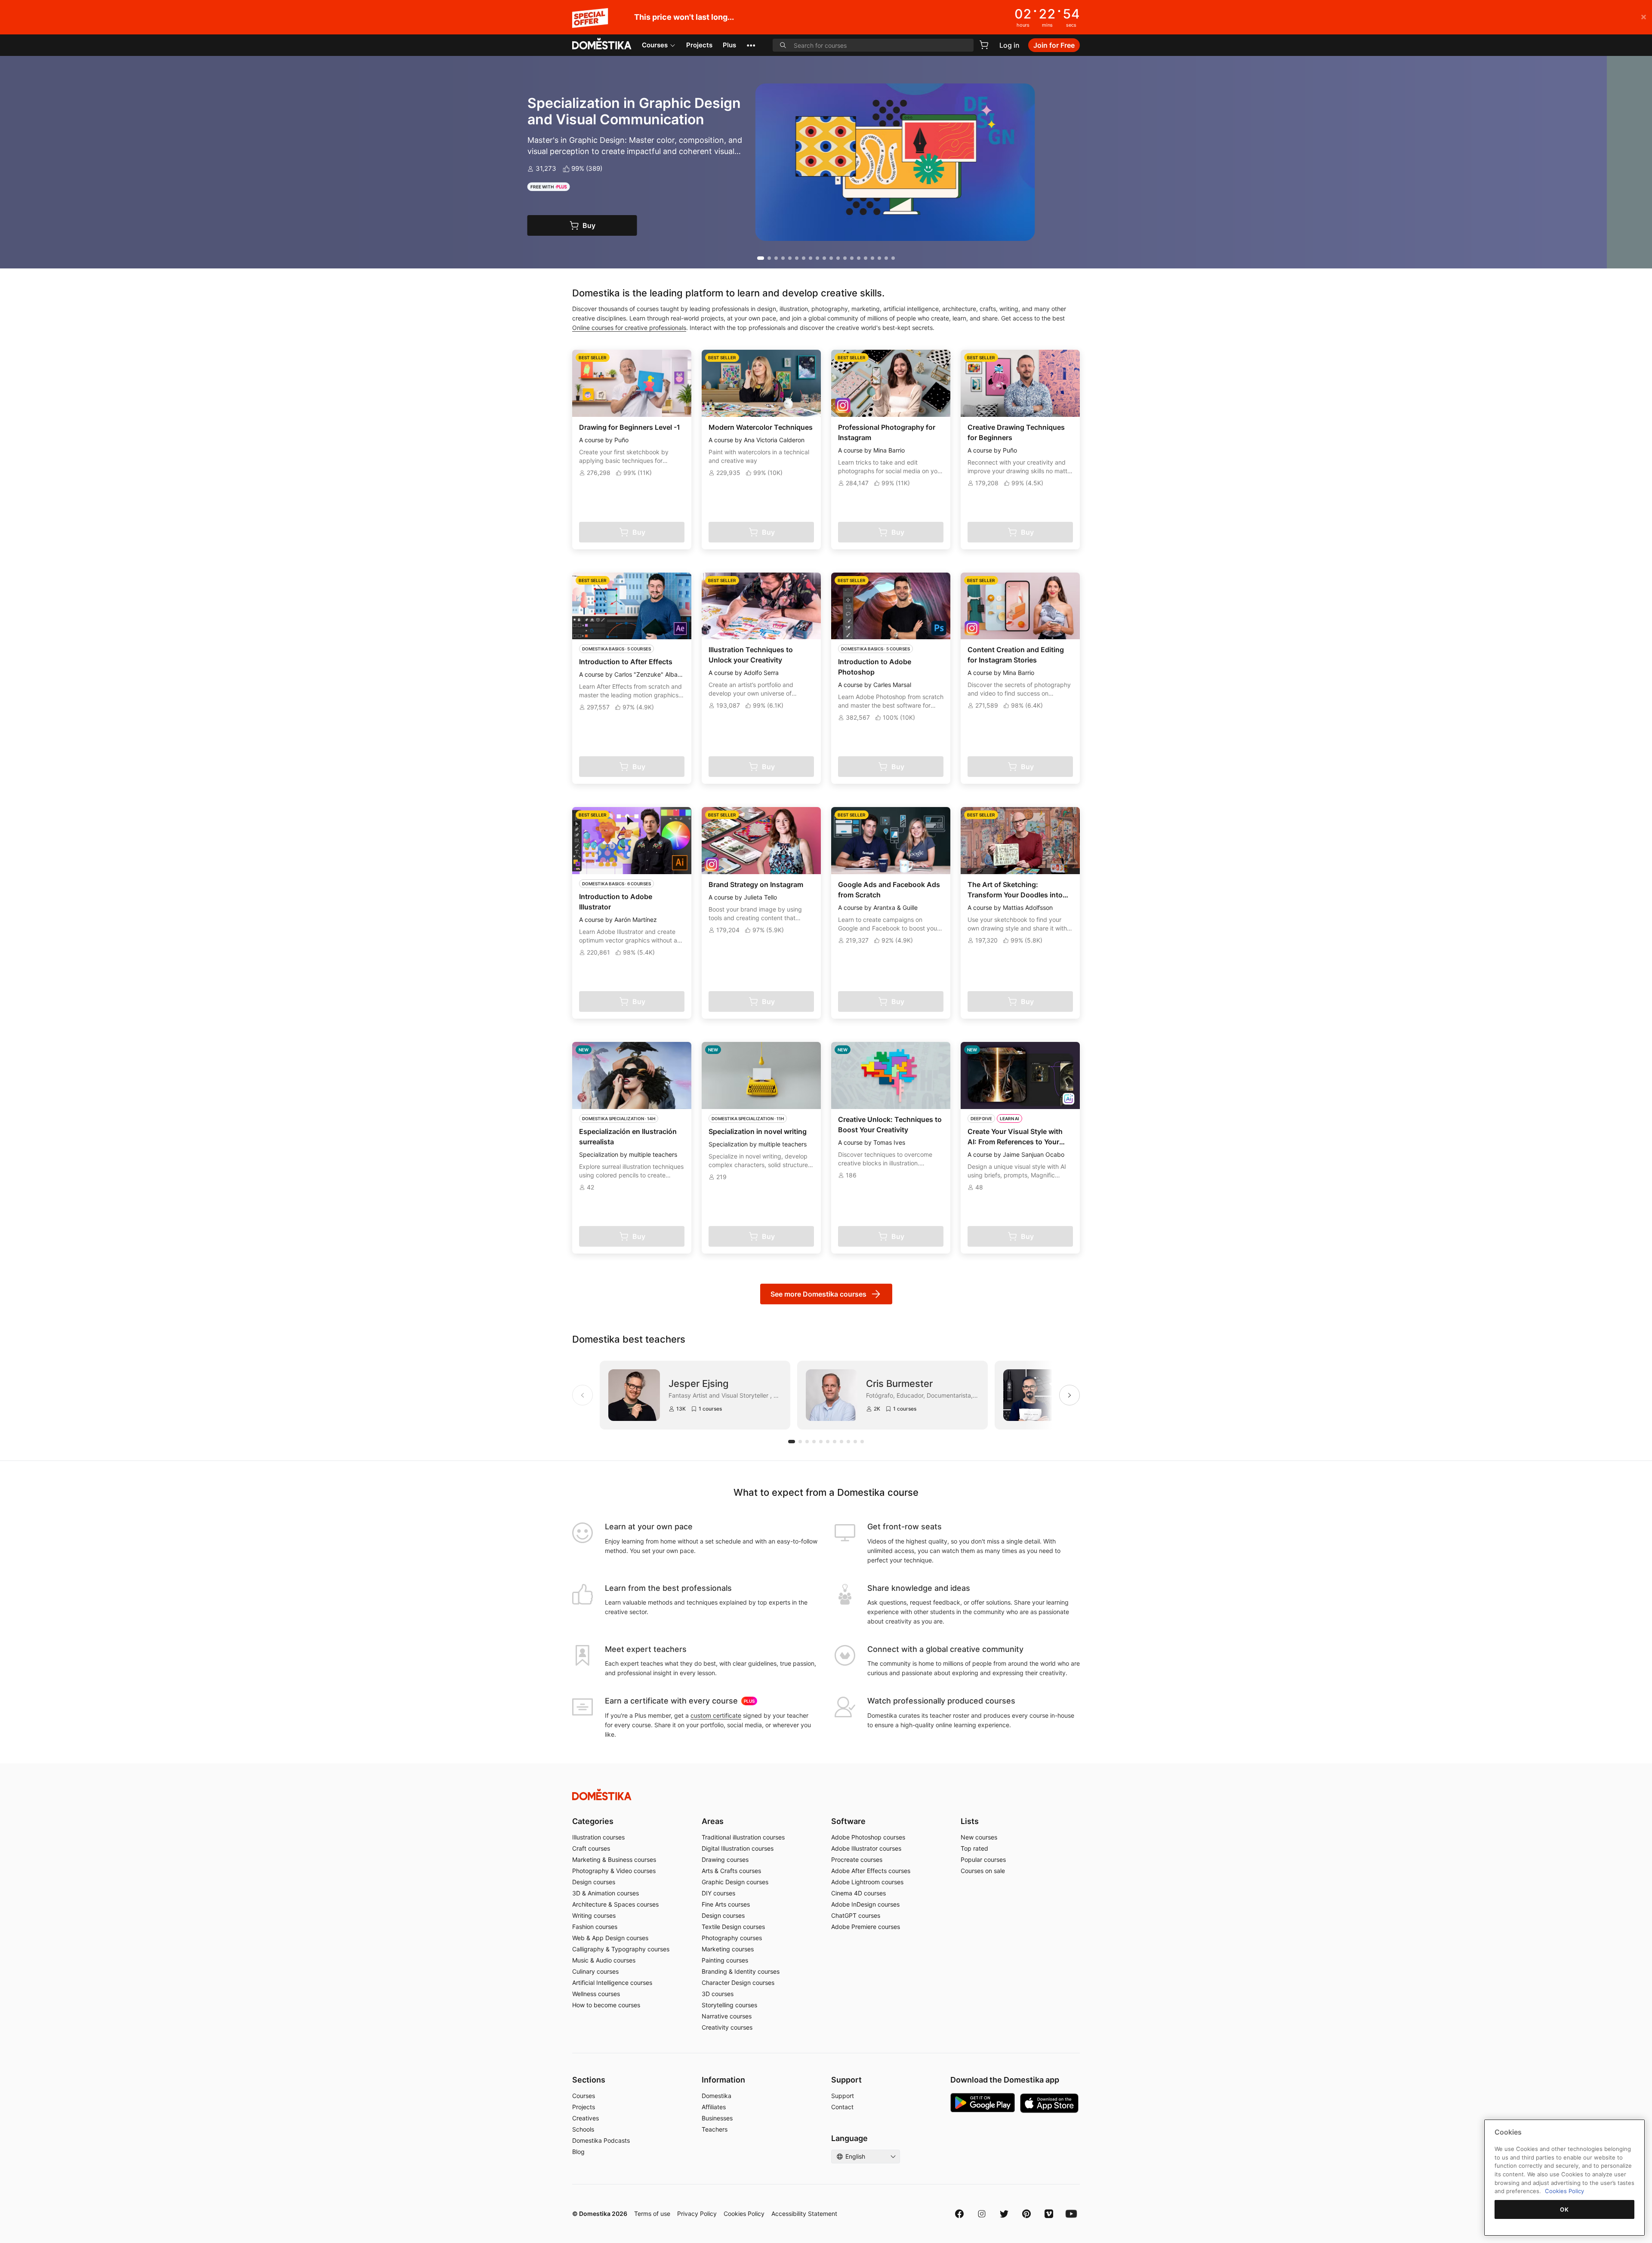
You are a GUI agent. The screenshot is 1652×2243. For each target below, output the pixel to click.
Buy (635, 225)
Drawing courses (725, 1859)
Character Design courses (738, 1983)
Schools (583, 2129)
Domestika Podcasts (601, 2140)
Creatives (586, 2118)
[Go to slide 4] (783, 258)
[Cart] (984, 45)
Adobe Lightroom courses (867, 1882)
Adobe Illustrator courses (866, 1848)
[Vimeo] (1049, 2214)
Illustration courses (598, 1837)
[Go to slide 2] (767, 258)
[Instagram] (982, 2214)
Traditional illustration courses (743, 1837)
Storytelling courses (729, 2005)
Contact (842, 2107)
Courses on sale (983, 1871)
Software (848, 1821)
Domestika (717, 2096)
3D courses (718, 1994)
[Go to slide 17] (872, 258)
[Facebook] (959, 2214)
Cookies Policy (744, 2214)
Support (843, 2096)
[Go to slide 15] (859, 258)
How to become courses (606, 2005)
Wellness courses (596, 1994)
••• (751, 45)
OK (1564, 2209)
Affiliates (714, 2107)
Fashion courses (595, 1927)
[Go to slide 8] (811, 258)
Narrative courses (727, 2016)
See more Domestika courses (818, 1294)
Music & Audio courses (604, 1960)
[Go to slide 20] (893, 258)
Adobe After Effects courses (871, 1871)
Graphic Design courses (735, 1882)
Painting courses (725, 1960)
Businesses (717, 2118)
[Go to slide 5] (790, 258)
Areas (713, 1821)
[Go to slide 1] (759, 258)
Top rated (974, 1848)
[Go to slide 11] (831, 258)
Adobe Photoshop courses (868, 1837)
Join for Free (1054, 45)
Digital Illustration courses (738, 1848)
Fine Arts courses (726, 1904)
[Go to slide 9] (817, 258)
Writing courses (594, 1915)
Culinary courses (595, 1971)
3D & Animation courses (606, 1893)
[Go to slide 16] (866, 258)
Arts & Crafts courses (731, 1871)
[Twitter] (1004, 2214)
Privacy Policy (697, 2214)
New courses (979, 1837)
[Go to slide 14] (852, 258)
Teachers (715, 2129)
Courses (655, 45)
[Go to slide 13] (845, 258)
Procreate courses (857, 1859)
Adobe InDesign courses (865, 1904)
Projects (699, 45)
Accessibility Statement (804, 2214)
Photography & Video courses (614, 1871)
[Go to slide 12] (838, 258)
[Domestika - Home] (602, 44)
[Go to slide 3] (776, 258)
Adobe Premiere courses (866, 1927)
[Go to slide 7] (804, 258)
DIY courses (718, 1893)
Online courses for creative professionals (629, 328)
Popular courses (983, 1859)
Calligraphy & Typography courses (621, 1949)
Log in (1009, 45)
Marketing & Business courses (614, 1859)
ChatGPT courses (856, 1915)
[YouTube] (1071, 2214)
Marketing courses (728, 1949)
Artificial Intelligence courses (612, 1983)
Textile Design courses (733, 1927)
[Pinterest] (1026, 2214)
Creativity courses (727, 2027)
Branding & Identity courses (741, 1971)
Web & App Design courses (610, 1938)
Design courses (594, 1882)
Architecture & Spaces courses (615, 1904)
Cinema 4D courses (858, 1893)
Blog (578, 2152)
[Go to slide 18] (879, 258)
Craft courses (591, 1848)
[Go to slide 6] (797, 258)
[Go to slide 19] (886, 258)
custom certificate (716, 1715)
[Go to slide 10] (824, 258)
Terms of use (652, 2214)
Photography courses (732, 1938)
